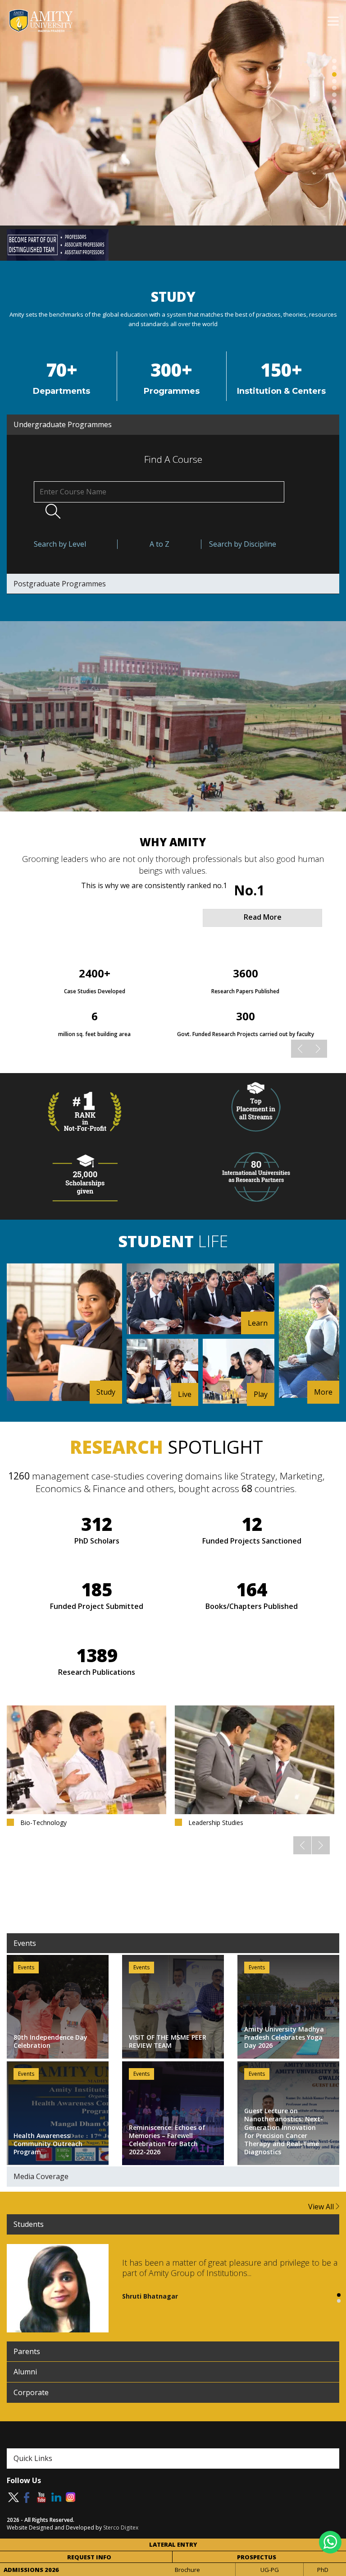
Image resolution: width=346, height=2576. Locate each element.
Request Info (89, 2557)
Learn (258, 1323)
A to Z (159, 544)
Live (185, 1394)
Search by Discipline (243, 544)
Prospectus (257, 2557)
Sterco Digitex (121, 2528)
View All (322, 2207)
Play (261, 1394)
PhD (323, 2570)
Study (106, 1392)
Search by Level (60, 544)
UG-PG (270, 2570)
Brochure (187, 2570)
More (323, 1392)
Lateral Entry (173, 2544)
